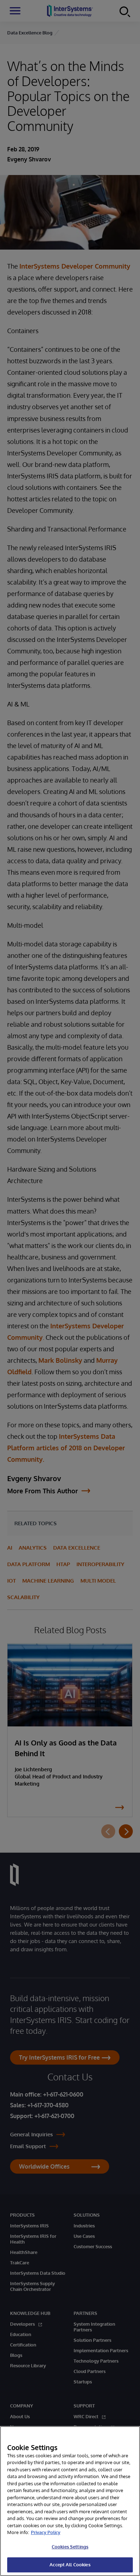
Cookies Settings (70, 2547)
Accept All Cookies (70, 2565)
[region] (70, 2501)
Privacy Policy (46, 2532)
